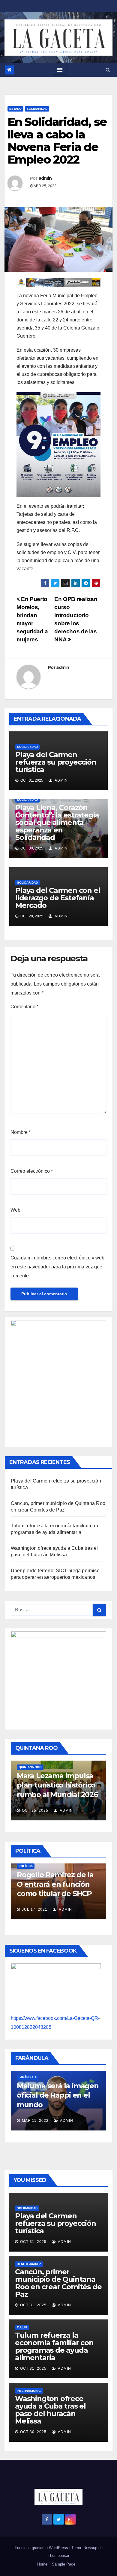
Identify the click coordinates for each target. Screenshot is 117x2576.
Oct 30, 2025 (33, 2432)
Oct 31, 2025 (33, 2242)
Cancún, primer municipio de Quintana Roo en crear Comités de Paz (58, 2283)
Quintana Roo (30, 1767)
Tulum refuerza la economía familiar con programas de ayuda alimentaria (54, 2346)
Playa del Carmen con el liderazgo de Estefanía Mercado (58, 898)
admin (45, 178)
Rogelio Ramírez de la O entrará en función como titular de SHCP (55, 1884)
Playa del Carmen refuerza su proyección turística (56, 762)
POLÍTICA (26, 1866)
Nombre (21, 1132)
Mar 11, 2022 (35, 2121)
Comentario (24, 1007)
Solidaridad (37, 109)
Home (42, 2564)
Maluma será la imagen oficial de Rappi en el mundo (58, 2095)
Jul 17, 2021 (35, 1909)
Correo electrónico (32, 1171)
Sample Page (64, 2564)
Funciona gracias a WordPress (42, 2548)
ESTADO (15, 109)
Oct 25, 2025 (35, 1811)
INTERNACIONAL (29, 2391)
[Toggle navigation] (60, 70)
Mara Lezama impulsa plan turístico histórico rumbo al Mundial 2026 (57, 1785)
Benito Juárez (29, 2264)
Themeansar (58, 2556)
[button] (108, 70)
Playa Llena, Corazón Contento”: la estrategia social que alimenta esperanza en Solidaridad (57, 822)
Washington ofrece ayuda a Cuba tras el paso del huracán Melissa (50, 2410)
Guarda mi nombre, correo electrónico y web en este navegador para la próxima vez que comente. (57, 1267)
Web (15, 1210)
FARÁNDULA (28, 2077)
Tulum (22, 2327)
